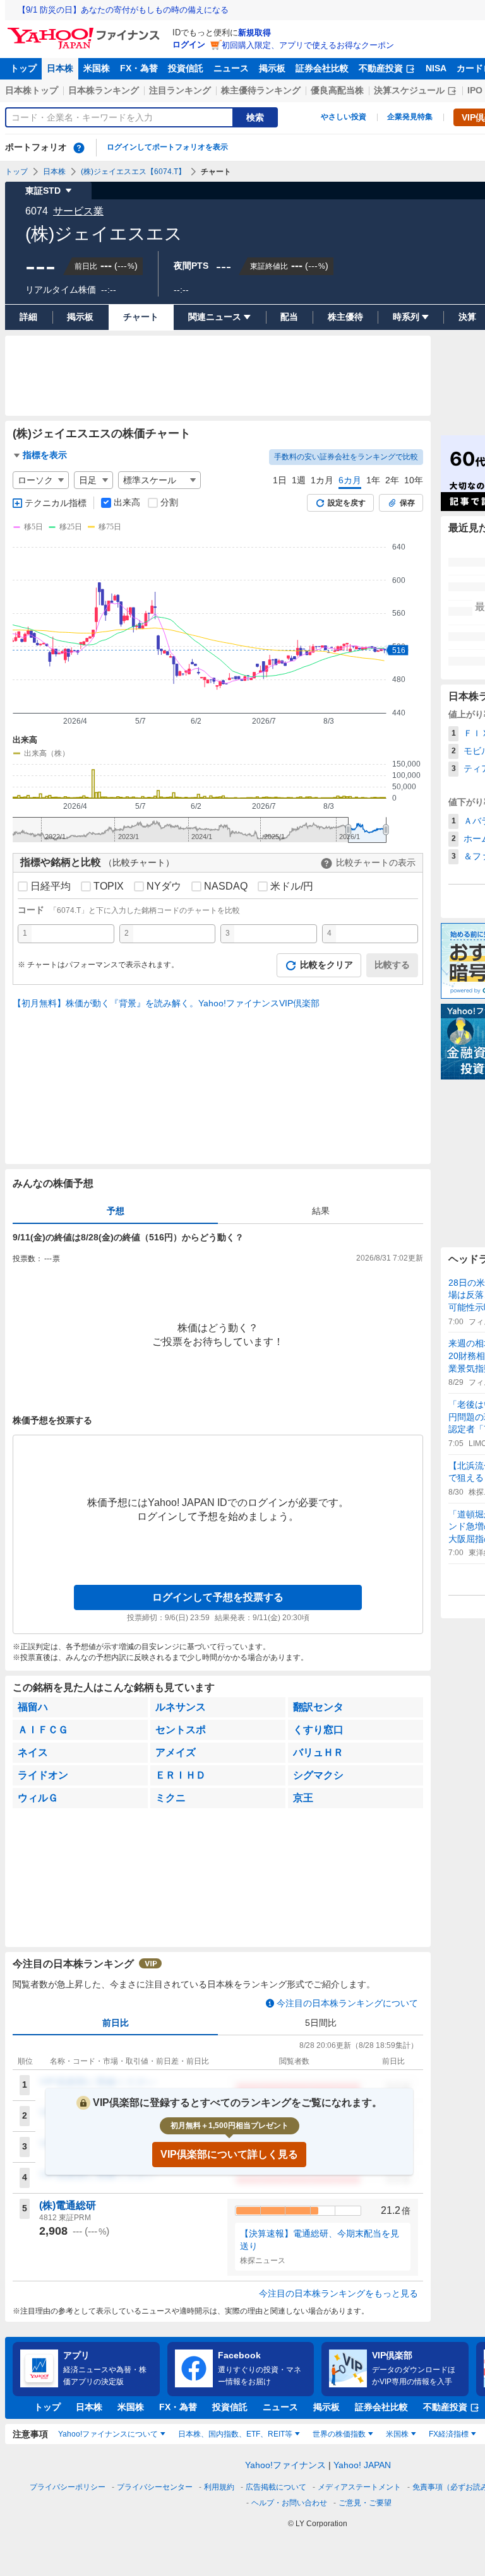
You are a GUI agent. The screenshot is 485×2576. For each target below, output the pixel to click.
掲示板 (272, 68)
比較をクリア (326, 965)
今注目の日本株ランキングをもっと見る (338, 2293)
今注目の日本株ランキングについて (347, 2003)
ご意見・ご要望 (365, 2503)
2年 (392, 480)
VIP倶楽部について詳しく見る (229, 2154)
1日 (280, 480)
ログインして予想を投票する (218, 1597)
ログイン (189, 44)
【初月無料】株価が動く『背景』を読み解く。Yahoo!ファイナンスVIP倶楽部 (166, 1003)
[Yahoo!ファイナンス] (86, 31)
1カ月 (322, 480)
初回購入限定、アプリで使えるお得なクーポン (308, 45)
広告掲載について (276, 2487)
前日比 (116, 2023)
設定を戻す (347, 503)
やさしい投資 (344, 117)
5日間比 (321, 2023)
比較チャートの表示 (376, 862)
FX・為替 (139, 68)
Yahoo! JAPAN (362, 2465)
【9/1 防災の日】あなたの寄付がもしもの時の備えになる (123, 10)
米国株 (97, 68)
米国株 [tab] (397, 2434)
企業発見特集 (410, 117)
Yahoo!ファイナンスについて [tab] (108, 2434)
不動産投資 (381, 68)
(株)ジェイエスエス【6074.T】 (133, 172)
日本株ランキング (104, 90)
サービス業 (78, 211)
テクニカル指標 (56, 503)
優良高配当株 (337, 90)
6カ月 (350, 480)
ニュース (231, 68)
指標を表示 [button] (45, 455)
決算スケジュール (409, 90)
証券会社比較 (322, 68)
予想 (116, 1211)
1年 (373, 480)
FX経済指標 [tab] (449, 2434)
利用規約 (219, 2487)
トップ (23, 68)
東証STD (43, 191)
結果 (321, 1211)
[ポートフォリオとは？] (79, 148)
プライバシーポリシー (68, 2487)
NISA (436, 68)
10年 (414, 480)
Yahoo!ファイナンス (285, 2465)
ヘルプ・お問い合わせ (289, 2503)
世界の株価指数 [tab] (339, 2434)
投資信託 (186, 68)
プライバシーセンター (155, 2487)
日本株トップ (32, 90)
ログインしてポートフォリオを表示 (167, 147)
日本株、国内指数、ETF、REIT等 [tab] (235, 2434)
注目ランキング (180, 90)
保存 (407, 503)
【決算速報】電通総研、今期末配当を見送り (320, 2240)
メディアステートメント (359, 2487)
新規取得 (254, 32)
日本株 (60, 68)
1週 (299, 480)
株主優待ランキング (261, 90)
